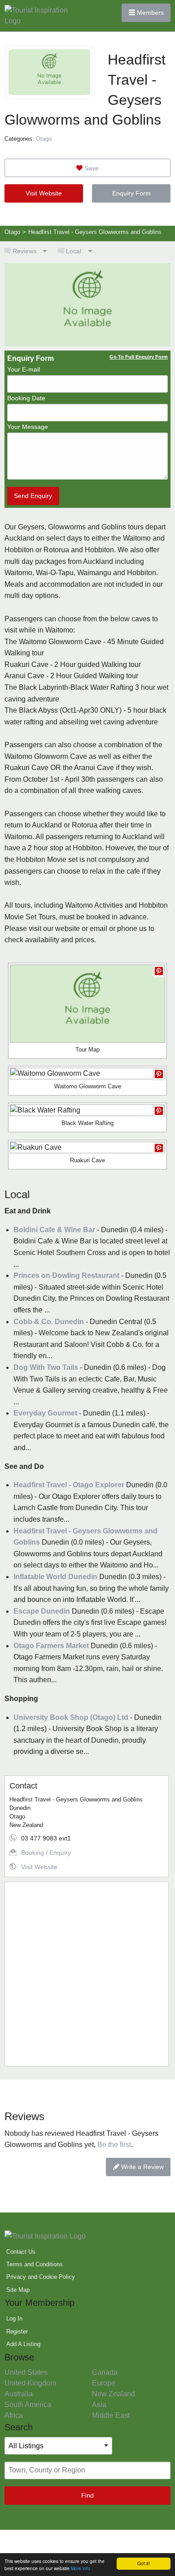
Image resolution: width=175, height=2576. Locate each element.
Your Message (28, 427)
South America (28, 2405)
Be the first (114, 2145)
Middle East (111, 2415)
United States (26, 2372)
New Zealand (114, 2394)
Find (87, 2495)
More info (81, 2568)
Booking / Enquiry (46, 1853)
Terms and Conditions (35, 2264)
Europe (104, 2383)
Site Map (18, 2290)
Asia (99, 2405)
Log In (14, 2318)
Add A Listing (23, 2344)
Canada (105, 2372)
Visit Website (44, 193)
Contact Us (21, 2252)
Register (17, 2331)
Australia (19, 2394)
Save (91, 168)
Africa (14, 2415)
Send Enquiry (33, 496)
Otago (44, 139)
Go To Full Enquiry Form (139, 357)
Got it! (144, 2563)
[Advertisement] (87, 1974)
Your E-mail (24, 369)
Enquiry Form (131, 193)
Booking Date (26, 398)
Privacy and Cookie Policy (41, 2277)
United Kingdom (30, 2383)
